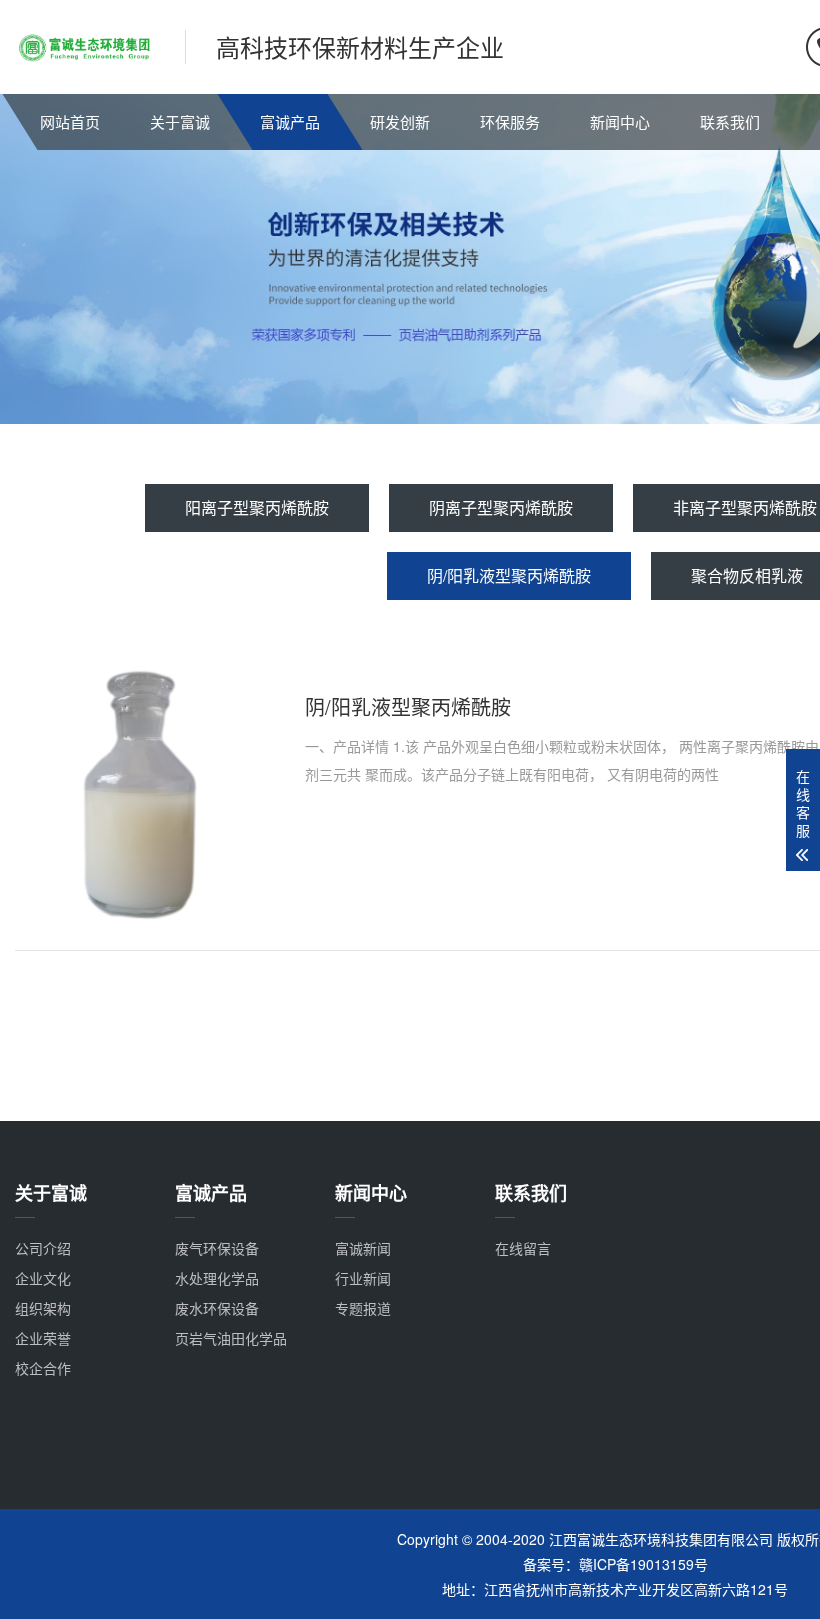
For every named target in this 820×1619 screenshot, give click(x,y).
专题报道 (363, 1308)
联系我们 (730, 121)
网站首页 (70, 121)
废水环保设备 (217, 1308)
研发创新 (400, 121)
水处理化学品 (217, 1278)
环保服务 (510, 121)
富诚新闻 (363, 1248)
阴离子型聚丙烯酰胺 (501, 507)
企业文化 (43, 1278)
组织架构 (43, 1308)
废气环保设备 (217, 1248)
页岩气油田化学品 (231, 1338)
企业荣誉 (43, 1338)
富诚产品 (290, 121)
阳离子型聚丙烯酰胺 (257, 507)
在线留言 (523, 1248)
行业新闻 (363, 1278)
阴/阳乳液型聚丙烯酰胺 (509, 575)
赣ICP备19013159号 (643, 1564)
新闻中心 (620, 121)
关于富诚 (180, 121)
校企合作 (43, 1368)
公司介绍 (43, 1248)
